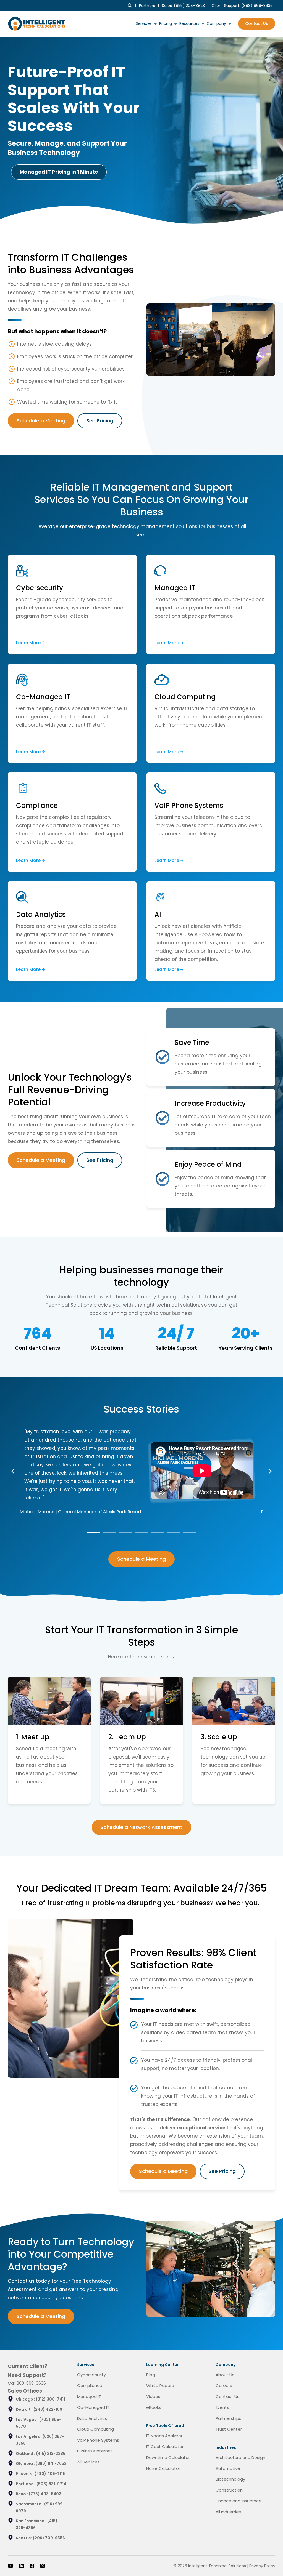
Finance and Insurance (239, 2501)
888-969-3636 (31, 2383)
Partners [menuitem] (147, 6)
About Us (225, 2375)
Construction (229, 2490)
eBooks (154, 2407)
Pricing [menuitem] (166, 23)
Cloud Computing (95, 2429)
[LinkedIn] (22, 2566)
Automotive (228, 2468)
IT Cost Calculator (165, 2446)
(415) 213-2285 (51, 2454)
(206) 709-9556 (49, 2538)
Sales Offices (25, 2391)
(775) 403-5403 (45, 2494)
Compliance (90, 2385)
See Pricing (100, 421)
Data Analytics (92, 2418)
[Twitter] (43, 2566)
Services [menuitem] (144, 23)
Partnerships (228, 2418)
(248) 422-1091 (49, 2409)
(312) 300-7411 (50, 2399)
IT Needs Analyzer (164, 2436)
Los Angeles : (29, 2436)
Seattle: (24, 2538)
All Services (88, 2462)
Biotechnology (230, 2479)
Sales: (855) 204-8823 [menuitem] (183, 6)
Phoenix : (25, 2474)
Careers (224, 2385)
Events (222, 2407)
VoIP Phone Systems (98, 2440)
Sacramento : (30, 2504)
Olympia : (26, 2463)
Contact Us (257, 23)
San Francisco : (32, 2521)
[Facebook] (32, 2566)
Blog (151, 2375)
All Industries (228, 2512)
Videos (153, 2397)
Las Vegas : (27, 2420)
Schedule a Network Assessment (141, 1827)
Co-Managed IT (93, 2407)
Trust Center (229, 2429)
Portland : (26, 2484)
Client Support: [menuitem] (242, 6)
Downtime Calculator (168, 2458)
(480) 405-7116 (50, 2474)
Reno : (22, 2494)
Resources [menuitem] (189, 23)
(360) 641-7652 (51, 2463)
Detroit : (25, 2409)
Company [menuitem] (216, 23)
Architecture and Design (240, 2458)
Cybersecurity (91, 2375)
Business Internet (95, 2451)
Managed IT (89, 2397)
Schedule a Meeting (41, 421)
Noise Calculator (163, 2468)
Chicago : (26, 2399)
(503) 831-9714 (51, 2484)
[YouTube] (11, 2566)
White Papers (160, 2385)
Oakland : (26, 2454)
